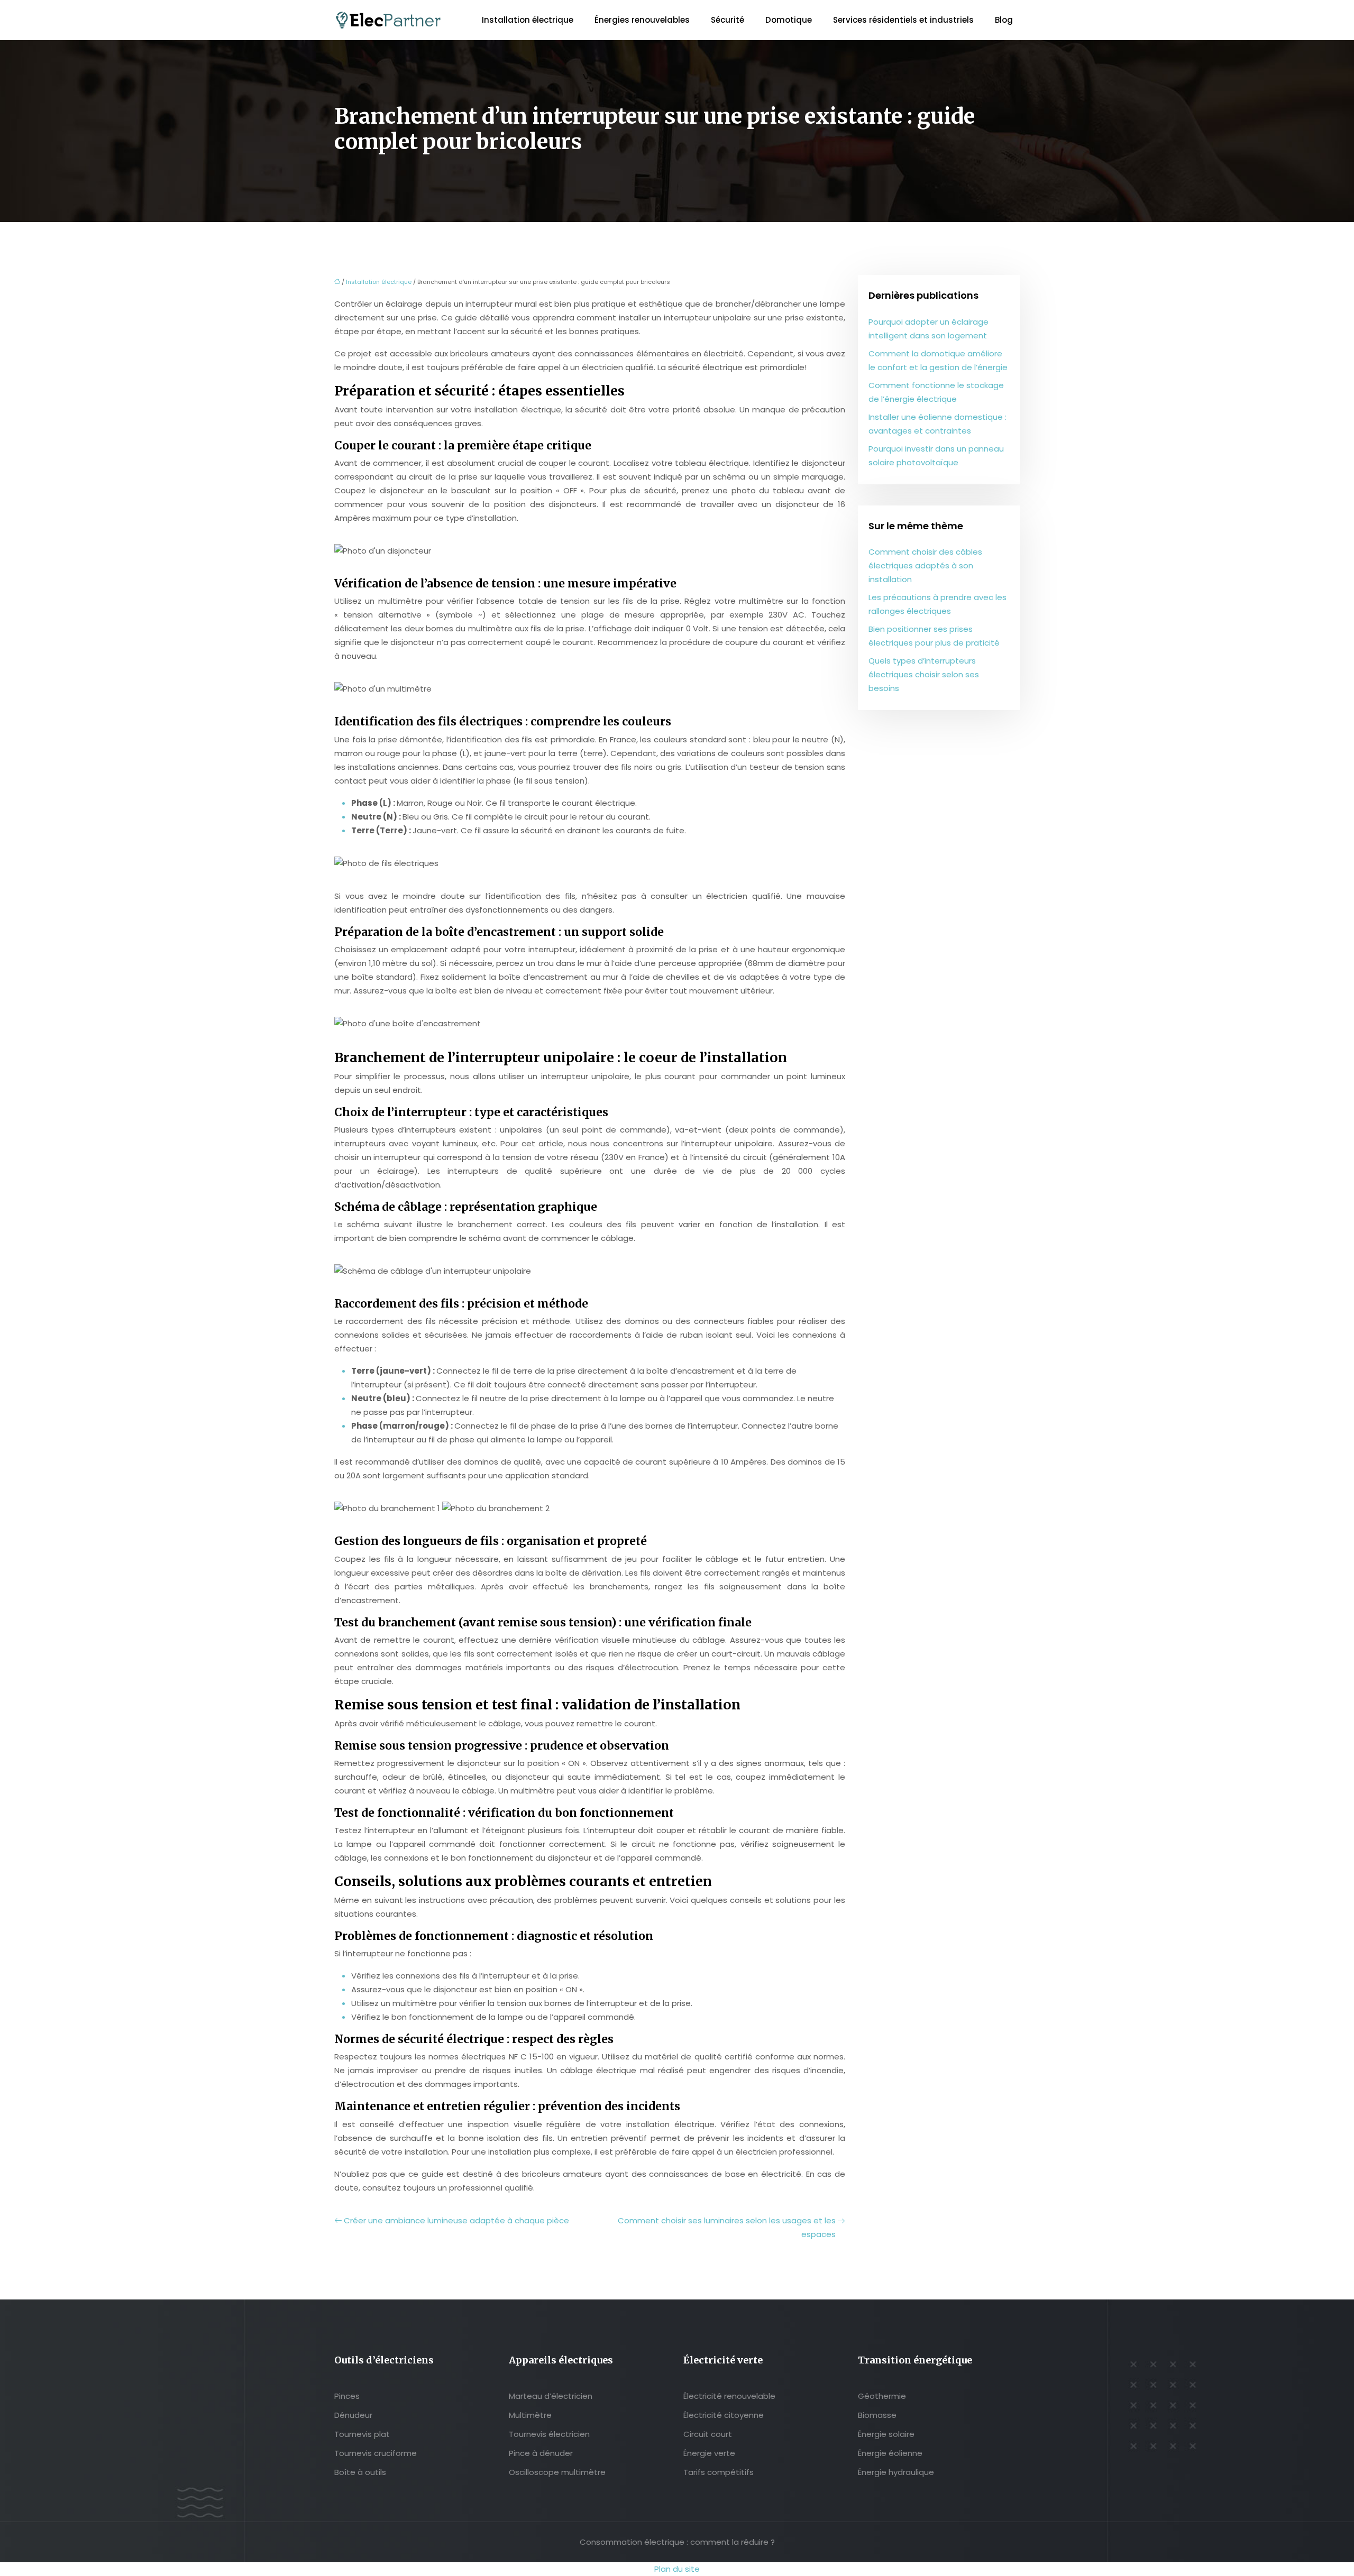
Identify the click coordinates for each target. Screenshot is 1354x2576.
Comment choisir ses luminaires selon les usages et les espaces (727, 2227)
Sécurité (728, 20)
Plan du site (677, 2569)
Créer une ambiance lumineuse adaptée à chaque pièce (456, 2220)
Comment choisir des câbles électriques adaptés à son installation (925, 565)
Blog (1004, 20)
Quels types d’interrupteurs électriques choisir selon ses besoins (924, 674)
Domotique (789, 20)
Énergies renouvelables (642, 20)
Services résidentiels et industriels (903, 20)
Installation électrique (528, 20)
